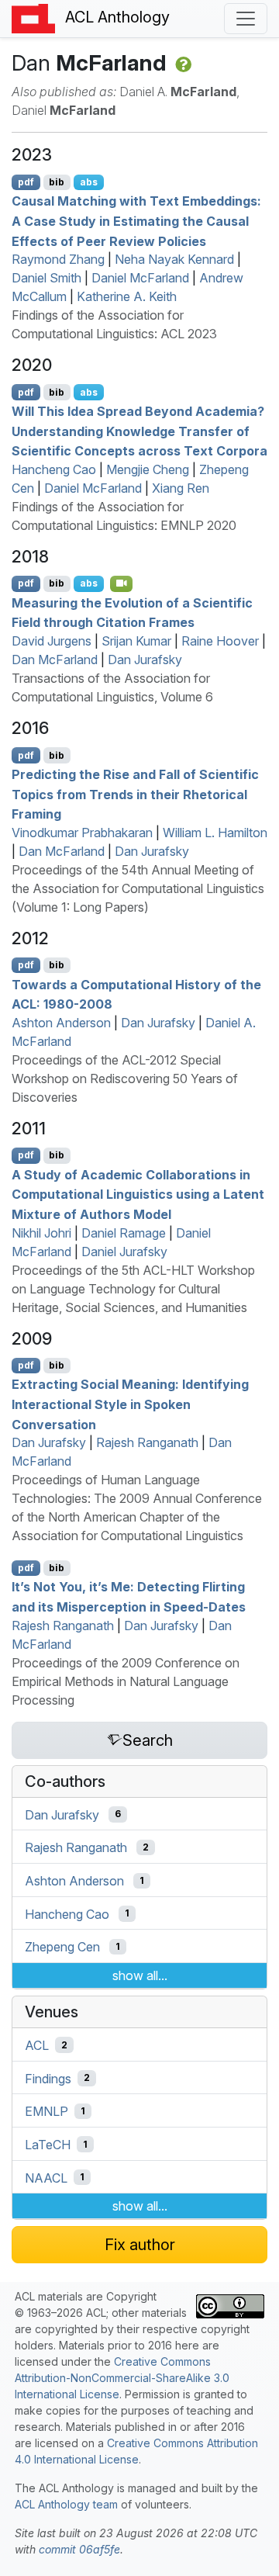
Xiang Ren (181, 488)
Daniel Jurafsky (124, 1252)
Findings (48, 2078)
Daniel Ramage (124, 1233)
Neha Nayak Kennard (174, 259)
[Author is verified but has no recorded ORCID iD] (182, 63)
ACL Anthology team (66, 2504)
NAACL (46, 2177)
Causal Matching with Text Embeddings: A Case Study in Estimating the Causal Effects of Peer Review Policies (136, 221)
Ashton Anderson (61, 1023)
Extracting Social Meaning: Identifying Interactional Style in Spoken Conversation (130, 1404)
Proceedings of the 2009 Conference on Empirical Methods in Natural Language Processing (126, 1681)
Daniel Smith (46, 278)
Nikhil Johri (41, 1233)
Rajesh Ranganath (147, 1442)
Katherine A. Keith (127, 296)
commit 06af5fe (79, 2549)
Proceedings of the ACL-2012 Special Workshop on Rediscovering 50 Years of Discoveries (125, 1079)
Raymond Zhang (58, 259)
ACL (37, 2045)
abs (89, 182)
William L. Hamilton (215, 833)
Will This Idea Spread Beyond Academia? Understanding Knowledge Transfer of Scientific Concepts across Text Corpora (139, 431)
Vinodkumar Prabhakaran (82, 833)
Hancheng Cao (54, 469)
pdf (26, 182)
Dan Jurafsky (145, 660)
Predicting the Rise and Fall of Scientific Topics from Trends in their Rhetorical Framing (135, 794)
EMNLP (46, 2111)
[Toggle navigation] (246, 19)
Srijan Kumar (136, 641)
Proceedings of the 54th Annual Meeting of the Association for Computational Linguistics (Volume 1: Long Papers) (138, 888)
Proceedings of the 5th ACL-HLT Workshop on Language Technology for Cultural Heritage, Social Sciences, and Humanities (133, 1289)
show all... (140, 1975)
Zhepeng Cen (62, 1947)
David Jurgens (52, 641)
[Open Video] (122, 583)
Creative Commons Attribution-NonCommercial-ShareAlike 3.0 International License (122, 2378)
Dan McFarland (55, 660)
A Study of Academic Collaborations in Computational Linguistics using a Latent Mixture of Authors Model (138, 1194)
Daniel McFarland (140, 278)
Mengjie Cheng (148, 469)
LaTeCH (48, 2145)
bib (57, 182)
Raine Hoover (220, 641)
